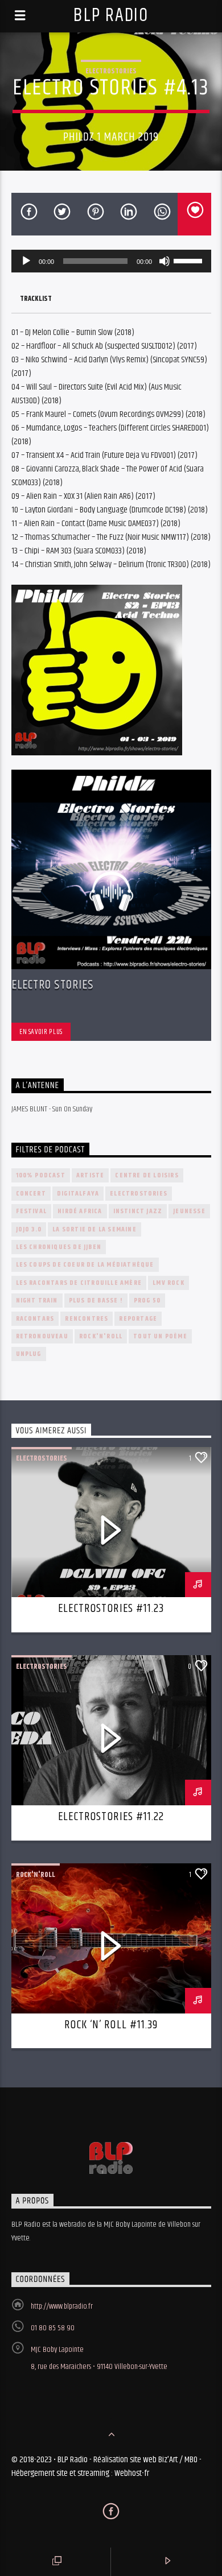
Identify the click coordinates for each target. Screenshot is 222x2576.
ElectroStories (111, 71)
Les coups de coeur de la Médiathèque (85, 1265)
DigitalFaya (78, 1194)
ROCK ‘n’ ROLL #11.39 (111, 2025)
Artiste (90, 1175)
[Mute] (165, 261)
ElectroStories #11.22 (111, 1817)
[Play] (26, 261)
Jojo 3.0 (29, 1229)
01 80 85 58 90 (53, 2328)
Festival (32, 1211)
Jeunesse (189, 1211)
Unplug (29, 1354)
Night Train (37, 1301)
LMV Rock (168, 1283)
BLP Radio (111, 16)
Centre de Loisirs (147, 1175)
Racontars (35, 1319)
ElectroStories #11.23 (111, 1609)
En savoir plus (41, 1032)
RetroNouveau (42, 1336)
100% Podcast (41, 1175)
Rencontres (87, 1319)
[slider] (190, 260)
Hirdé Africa (80, 1211)
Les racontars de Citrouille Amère (79, 1283)
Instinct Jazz (138, 1211)
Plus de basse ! (96, 1301)
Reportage (138, 1319)
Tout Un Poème (160, 1336)
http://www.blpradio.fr (62, 2306)
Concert (31, 1194)
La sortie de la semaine (94, 1229)
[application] (111, 261)
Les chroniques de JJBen (59, 1247)
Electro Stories (53, 985)
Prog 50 (147, 1301)
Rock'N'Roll (101, 1336)
